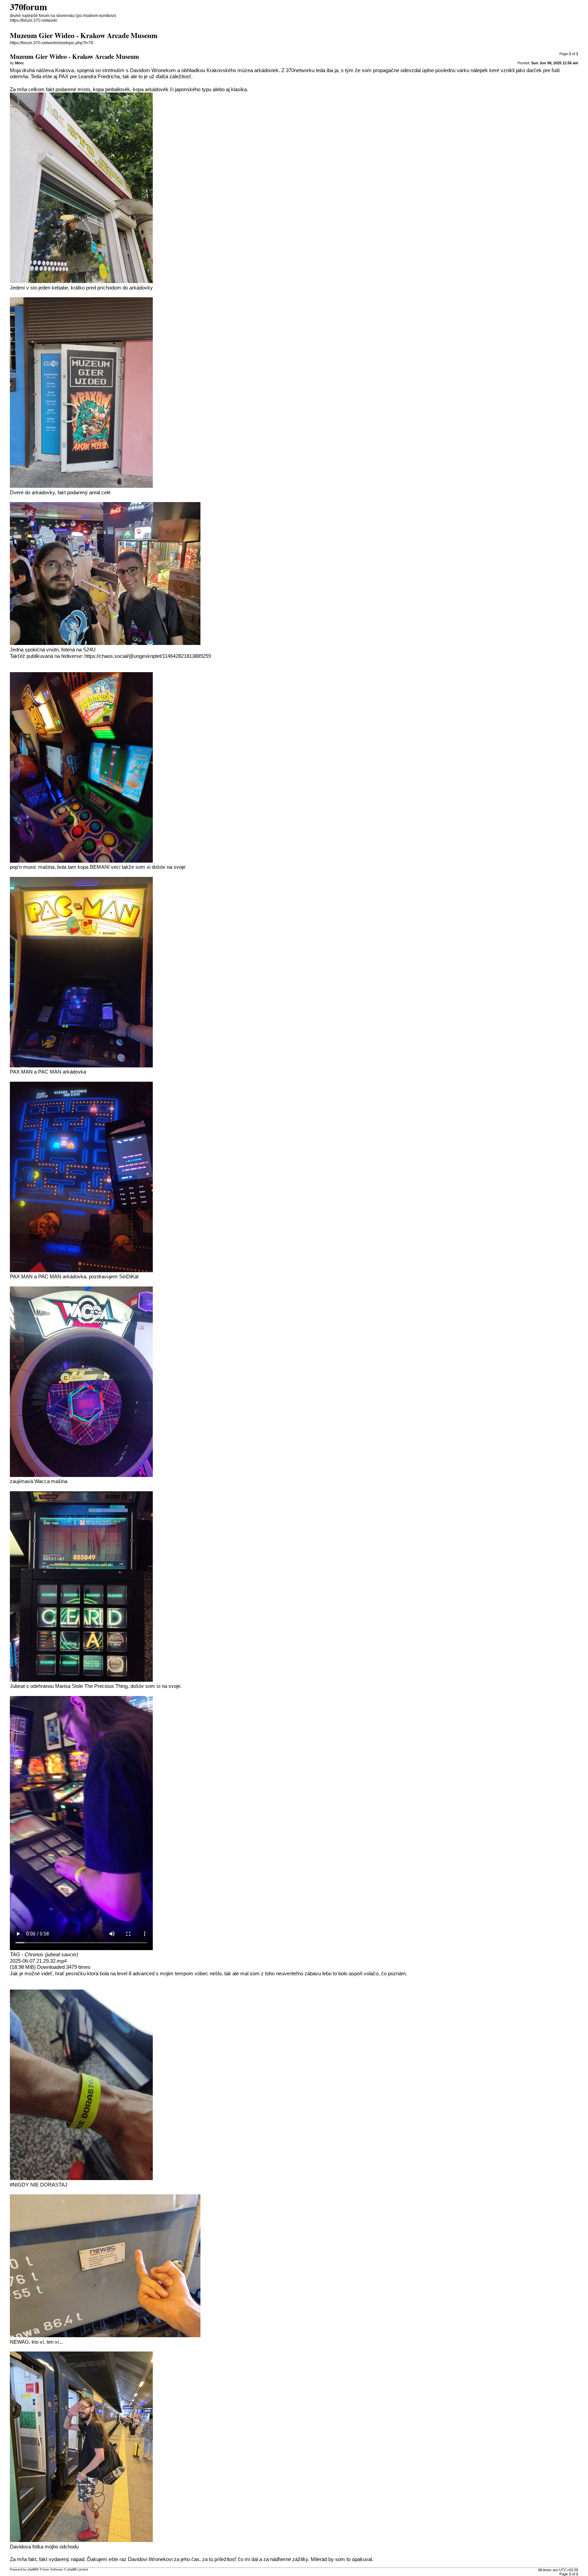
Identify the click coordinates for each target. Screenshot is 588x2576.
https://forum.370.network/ (34, 20)
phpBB (32, 2570)
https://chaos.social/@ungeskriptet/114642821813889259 (148, 656)
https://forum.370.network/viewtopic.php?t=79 (52, 43)
